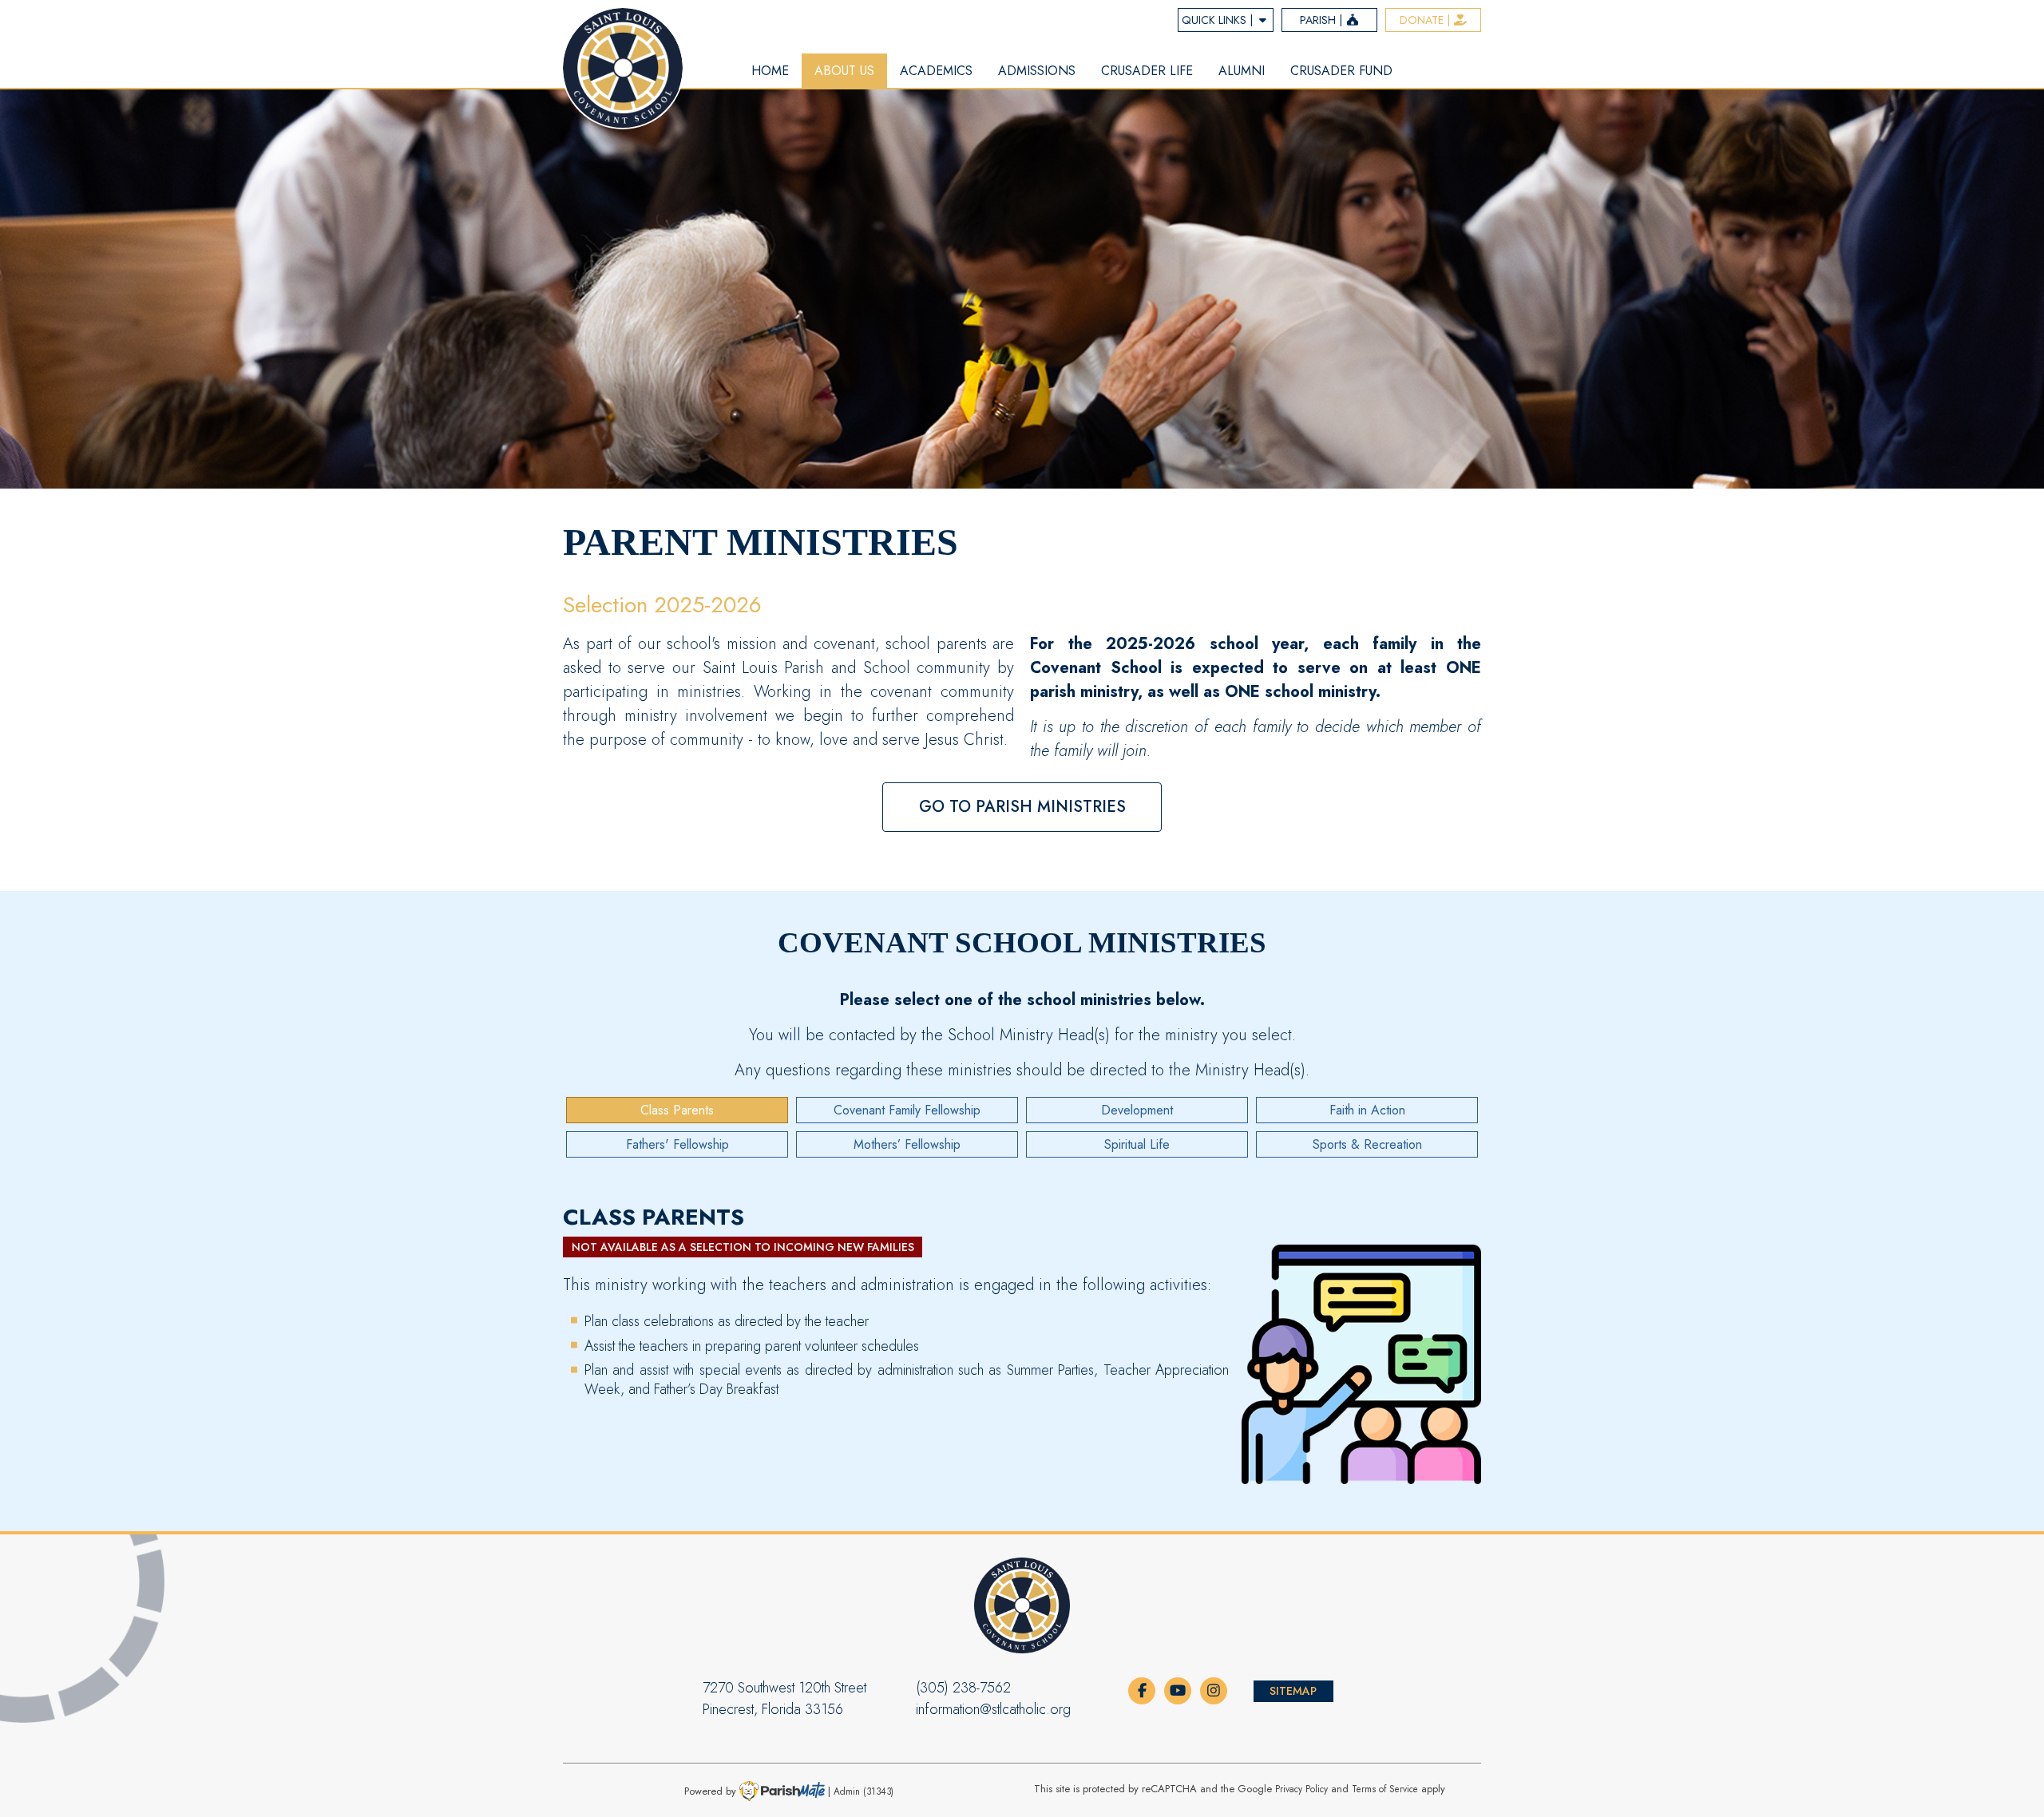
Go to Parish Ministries (1022, 807)
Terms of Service (1385, 1789)
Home (770, 71)
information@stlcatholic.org (993, 1709)
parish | (1323, 20)
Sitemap (1293, 1691)
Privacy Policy (1301, 1789)
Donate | (1426, 20)
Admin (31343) (864, 1791)
